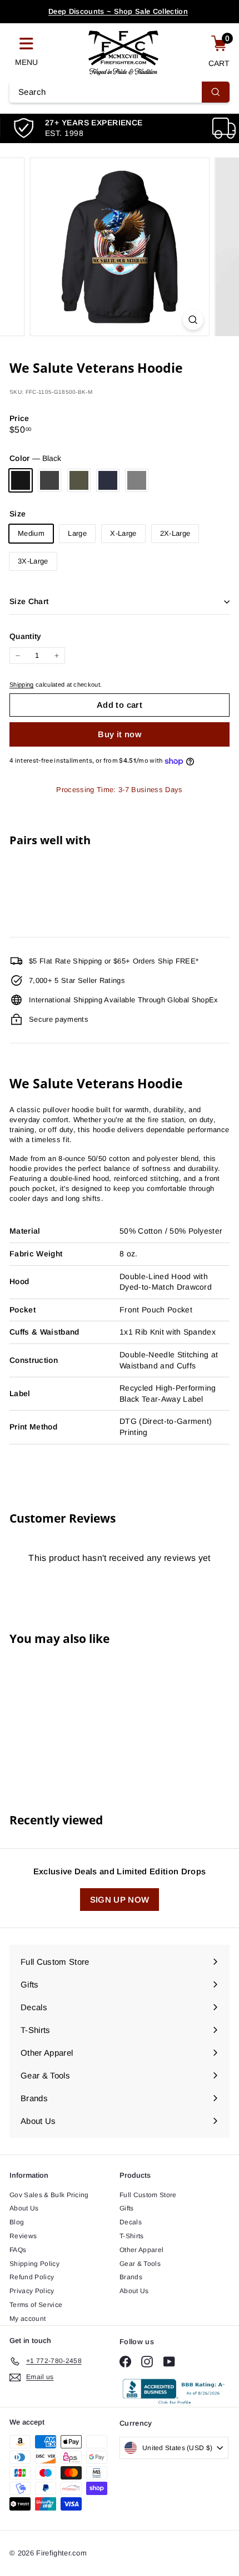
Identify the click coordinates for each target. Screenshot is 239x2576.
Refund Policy (32, 2277)
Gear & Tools (140, 2264)
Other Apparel (141, 2250)
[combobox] (120, 92)
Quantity (26, 636)
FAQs (18, 2250)
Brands (131, 2277)
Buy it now (120, 734)
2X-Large (175, 533)
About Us (24, 2208)
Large (77, 533)
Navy (108, 480)
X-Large (123, 533)
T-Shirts (132, 2236)
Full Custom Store (148, 2195)
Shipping (22, 684)
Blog (17, 2222)
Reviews (23, 2236)
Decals (131, 2222)
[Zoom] (193, 320)
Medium (31, 533)
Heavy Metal (49, 480)
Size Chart (29, 601)
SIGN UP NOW (120, 1900)
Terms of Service (36, 2305)
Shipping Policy (34, 2264)
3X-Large (33, 561)
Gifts (127, 2208)
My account (28, 2319)
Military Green (79, 480)
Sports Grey (137, 480)
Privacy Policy (32, 2291)
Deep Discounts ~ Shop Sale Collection (118, 11)
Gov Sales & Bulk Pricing (49, 2195)
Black (21, 480)
